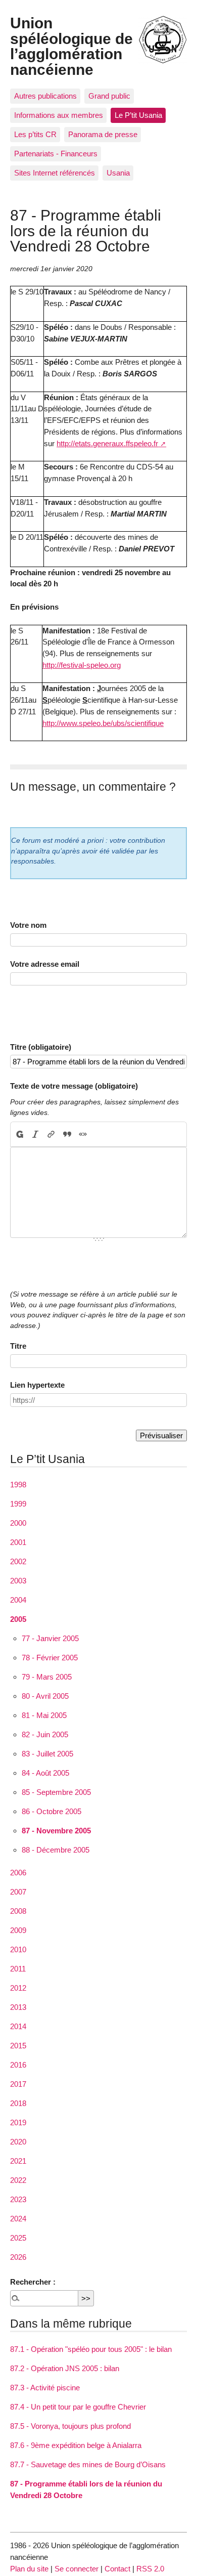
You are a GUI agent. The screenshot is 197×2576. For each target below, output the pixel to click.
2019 (18, 2122)
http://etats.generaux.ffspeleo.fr (107, 443)
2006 (18, 1873)
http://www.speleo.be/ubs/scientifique (103, 723)
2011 (18, 1969)
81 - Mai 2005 (44, 1715)
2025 (18, 2238)
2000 (18, 1523)
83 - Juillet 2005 (47, 1754)
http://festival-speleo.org (82, 665)
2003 (18, 1581)
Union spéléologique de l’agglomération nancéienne (71, 46)
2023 (18, 2199)
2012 (18, 1988)
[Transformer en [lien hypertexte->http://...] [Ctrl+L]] (51, 1134)
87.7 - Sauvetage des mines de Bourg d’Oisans (88, 2464)
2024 (18, 2219)
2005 (18, 1619)
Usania (118, 173)
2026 (18, 2257)
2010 (18, 1949)
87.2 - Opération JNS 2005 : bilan (65, 2368)
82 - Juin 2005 (45, 1734)
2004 (18, 1600)
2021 (18, 2161)
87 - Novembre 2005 (56, 1831)
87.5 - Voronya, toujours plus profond (70, 2426)
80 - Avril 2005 (45, 1696)
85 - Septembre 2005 (56, 1792)
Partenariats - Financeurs (56, 154)
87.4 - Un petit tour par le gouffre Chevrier (78, 2407)
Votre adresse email (45, 964)
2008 (18, 1911)
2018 (18, 2103)
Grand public (109, 96)
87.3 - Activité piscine (45, 2388)
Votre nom (28, 925)
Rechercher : (33, 2282)
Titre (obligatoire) (41, 1047)
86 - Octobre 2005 (52, 1811)
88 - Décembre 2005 (56, 1850)
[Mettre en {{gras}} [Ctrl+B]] (19, 1134)
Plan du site (29, 2569)
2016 (18, 2065)
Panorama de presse (103, 134)
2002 (18, 1561)
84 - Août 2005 (45, 1773)
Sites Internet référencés (55, 173)
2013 (18, 2007)
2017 (18, 2084)
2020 (18, 2142)
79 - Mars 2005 (47, 1677)
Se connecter (77, 2569)
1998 (18, 1485)
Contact (117, 2569)
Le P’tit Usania (138, 115)
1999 (18, 1504)
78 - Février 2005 (50, 1658)
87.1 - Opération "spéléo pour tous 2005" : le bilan (91, 2349)
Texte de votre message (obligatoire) (74, 1086)
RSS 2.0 (150, 2569)
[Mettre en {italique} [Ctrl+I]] (36, 1134)
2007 (18, 1892)
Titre (18, 1346)
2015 (18, 2046)
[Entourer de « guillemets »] (83, 1134)
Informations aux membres (59, 115)
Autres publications (45, 96)
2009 (18, 1930)
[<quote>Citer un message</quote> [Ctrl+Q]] (67, 1134)
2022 (18, 2180)
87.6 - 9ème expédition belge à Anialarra (76, 2445)
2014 (18, 2026)
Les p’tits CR (35, 134)
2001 (18, 1542)
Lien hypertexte (37, 1385)
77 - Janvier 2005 (50, 1638)
